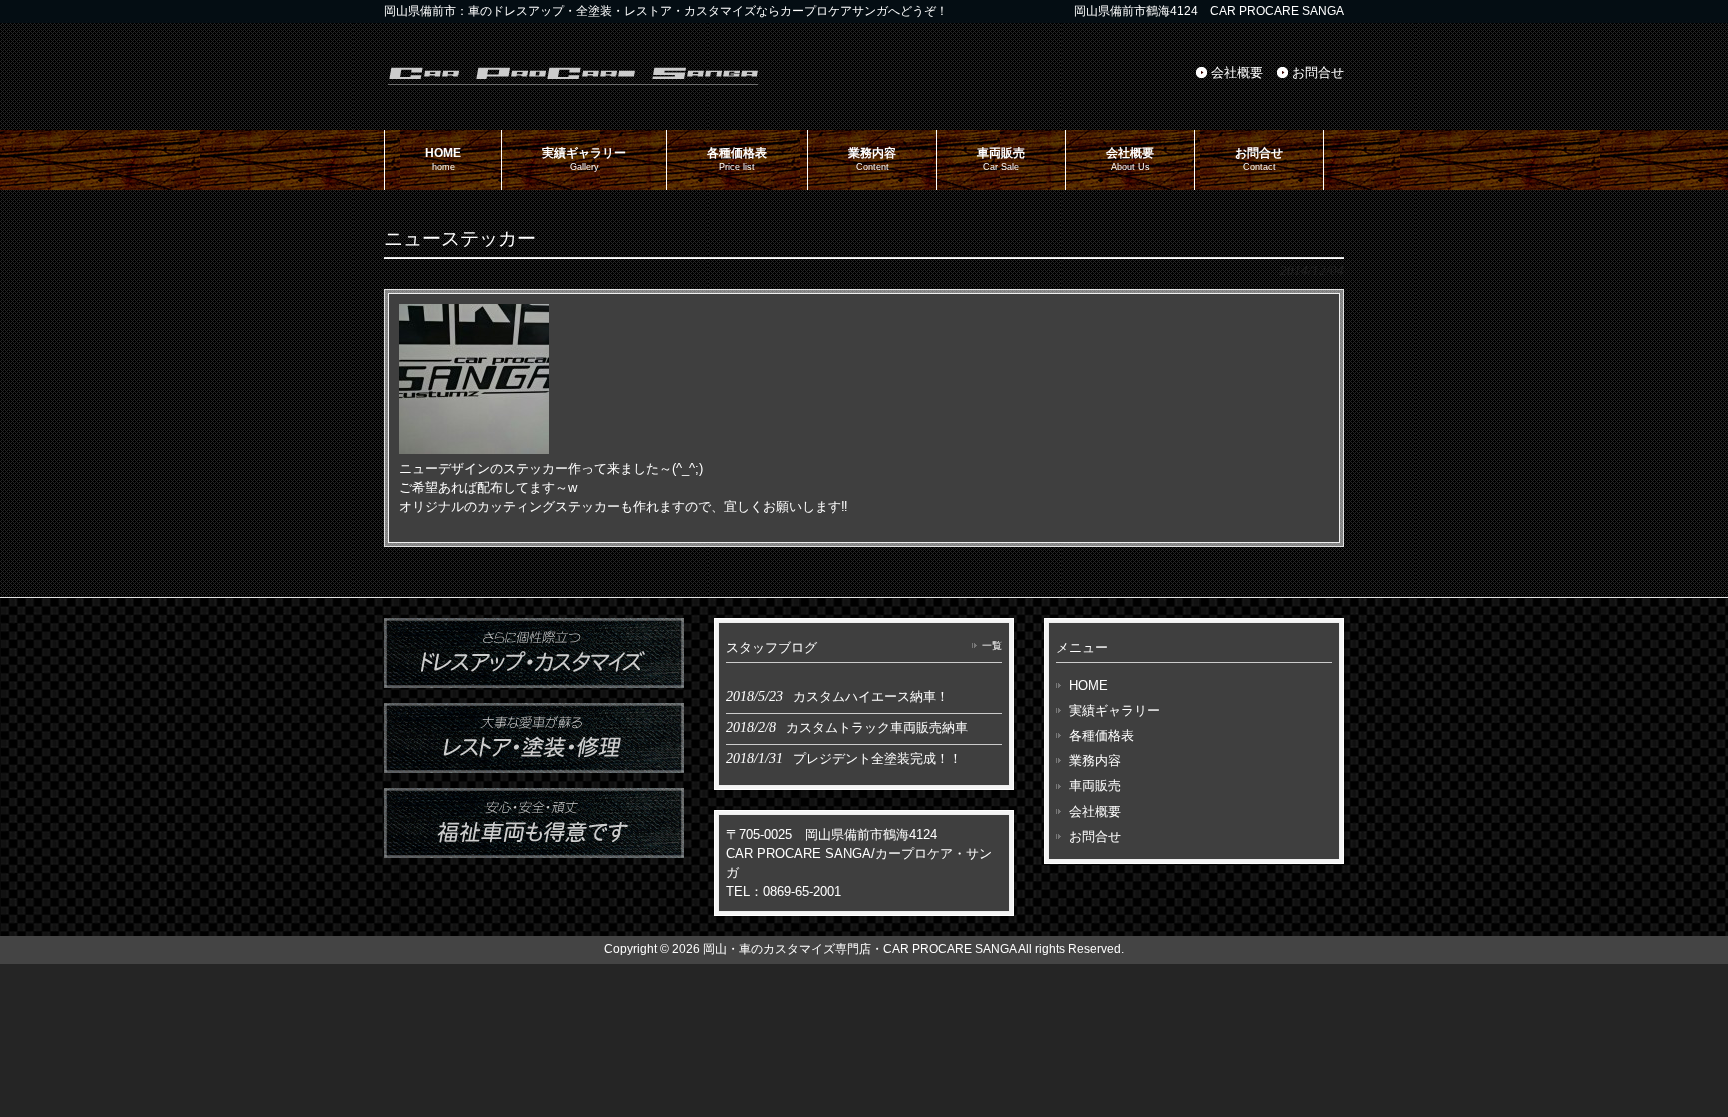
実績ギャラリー (1114, 710)
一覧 (992, 645)
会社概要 (1237, 72)
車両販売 (1095, 785)
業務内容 (1095, 760)
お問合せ (1318, 72)
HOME (1088, 685)
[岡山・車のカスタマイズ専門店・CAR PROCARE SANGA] (574, 83)
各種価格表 (1101, 735)
